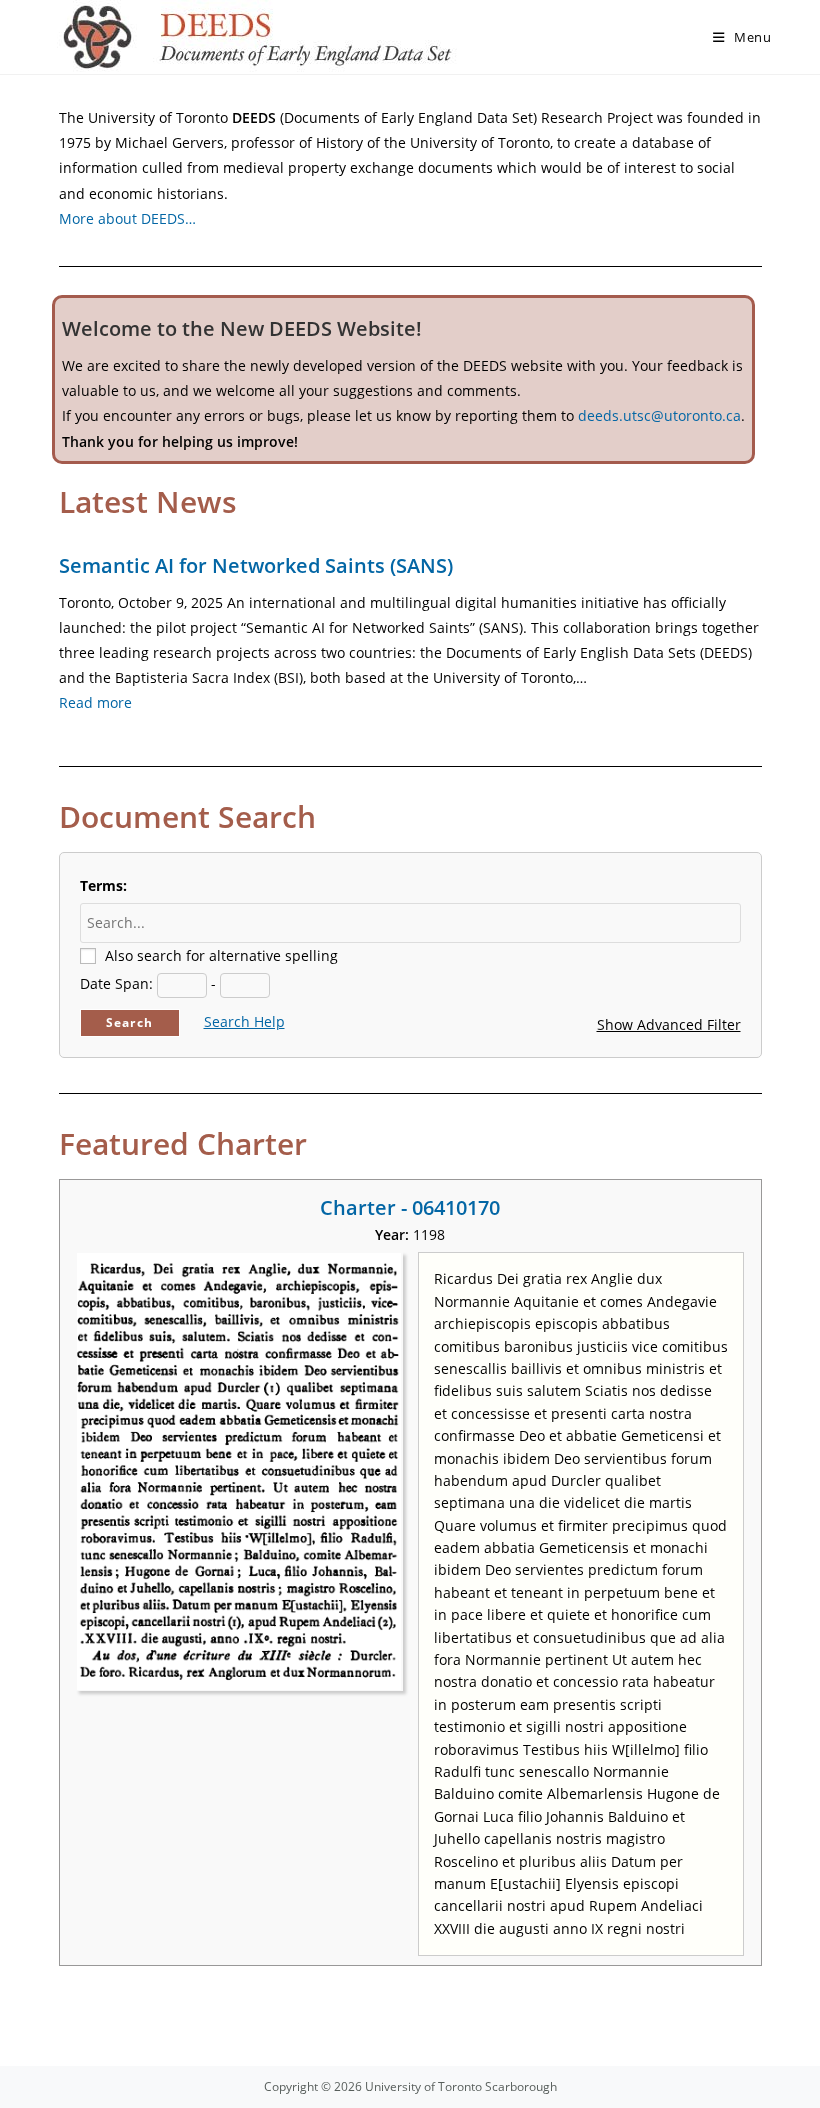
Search (129, 1022)
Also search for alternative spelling (221, 955)
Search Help (244, 1021)
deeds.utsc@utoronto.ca (659, 415)
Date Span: (116, 983)
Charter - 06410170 (410, 1207)
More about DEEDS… (127, 218)
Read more (95, 702)
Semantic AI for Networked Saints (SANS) (256, 565)
